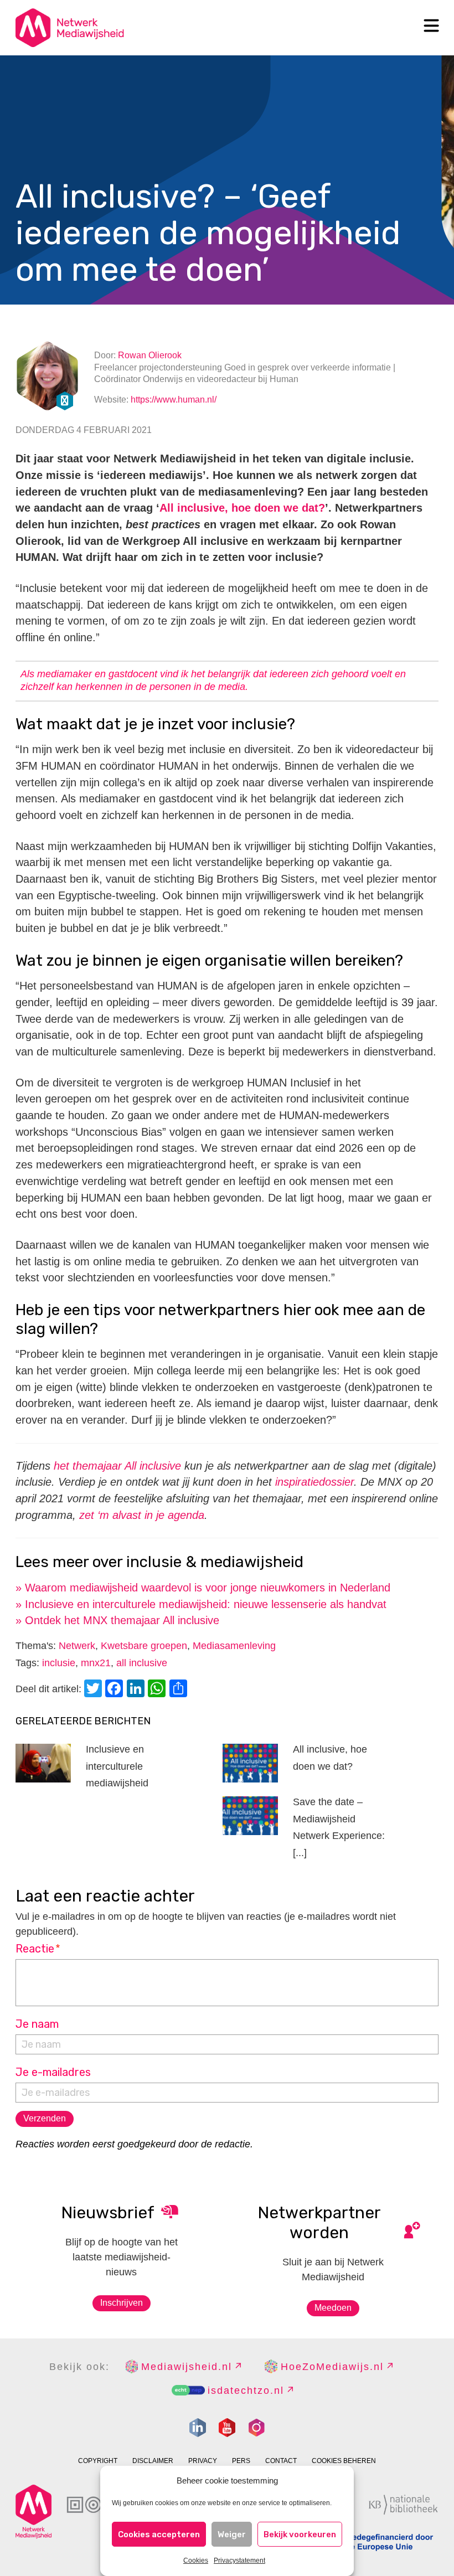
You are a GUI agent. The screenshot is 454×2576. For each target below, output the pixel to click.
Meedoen (333, 2308)
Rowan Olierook (150, 355)
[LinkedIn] (137, 1690)
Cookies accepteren (159, 2534)
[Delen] (180, 1690)
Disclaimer (153, 2461)
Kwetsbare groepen (144, 1646)
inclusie (59, 1663)
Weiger (232, 2534)
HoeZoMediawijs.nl (332, 2367)
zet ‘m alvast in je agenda (142, 1515)
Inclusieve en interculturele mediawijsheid (117, 1766)
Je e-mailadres (53, 2072)
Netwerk (77, 1646)
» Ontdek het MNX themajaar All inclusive (117, 1620)
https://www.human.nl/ (174, 400)
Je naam (37, 2024)
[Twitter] (95, 1690)
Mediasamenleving (234, 1646)
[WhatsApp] (158, 1690)
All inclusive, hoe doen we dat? (242, 508)
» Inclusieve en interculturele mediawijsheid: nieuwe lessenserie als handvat (201, 1604)
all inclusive (142, 1663)
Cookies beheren (344, 2461)
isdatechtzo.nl (246, 2390)
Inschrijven (122, 2303)
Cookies (196, 2560)
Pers (241, 2461)
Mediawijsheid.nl (187, 2367)
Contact (281, 2461)
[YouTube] (227, 2428)
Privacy (203, 2461)
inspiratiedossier (314, 1482)
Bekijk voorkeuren (300, 2534)
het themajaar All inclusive (117, 1466)
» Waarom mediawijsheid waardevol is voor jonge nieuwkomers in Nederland (203, 1588)
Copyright (98, 2461)
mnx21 (96, 1663)
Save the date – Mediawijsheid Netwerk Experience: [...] (339, 1827)
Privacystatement (239, 2560)
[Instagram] (256, 2428)
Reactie (38, 1949)
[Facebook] (116, 1690)
